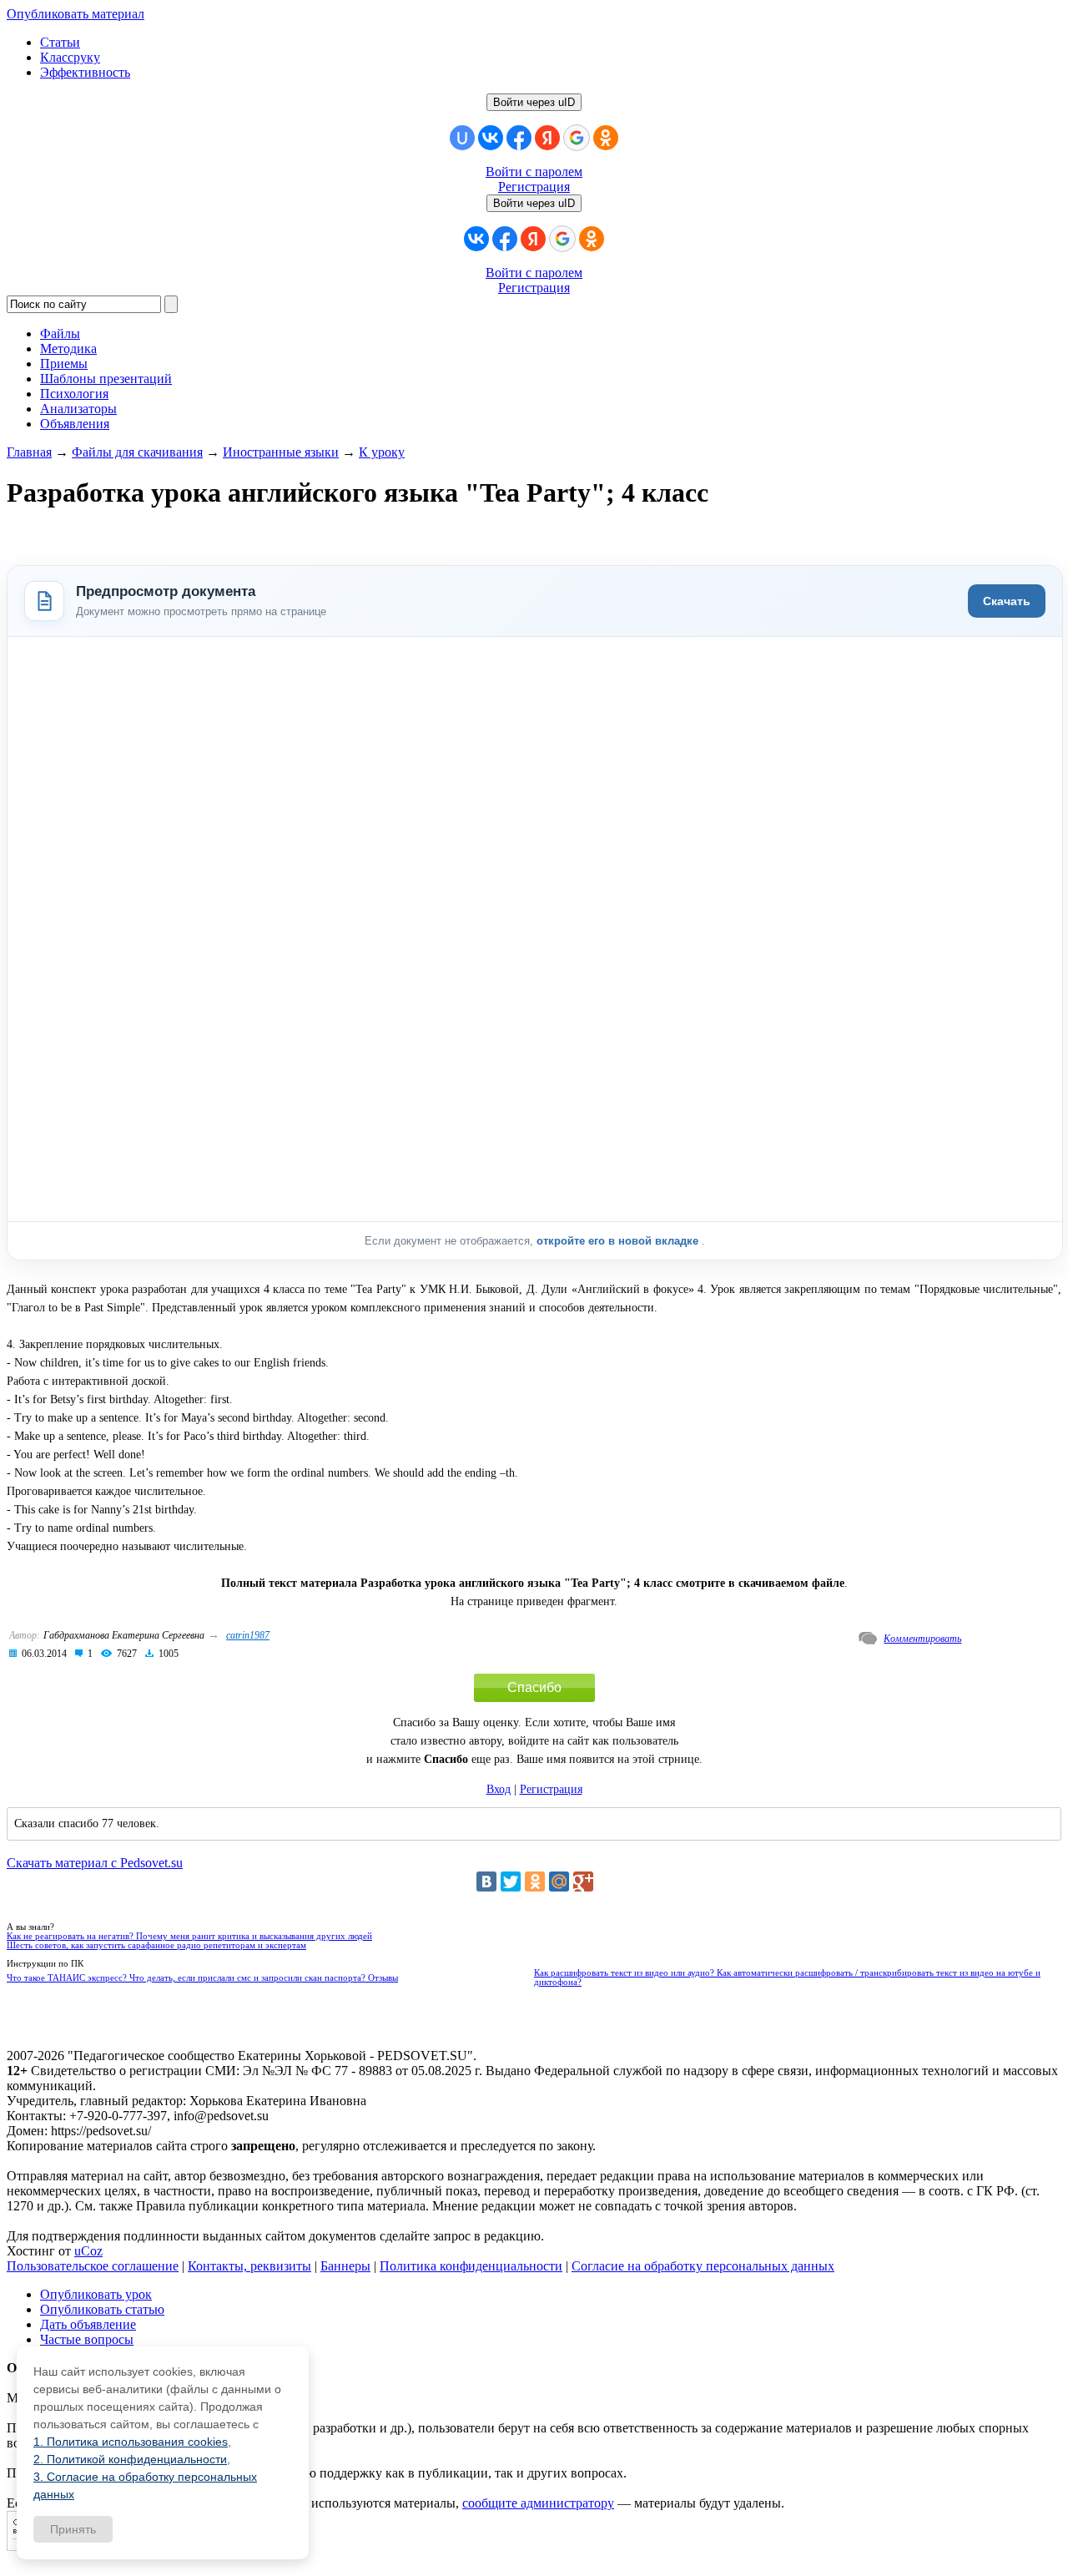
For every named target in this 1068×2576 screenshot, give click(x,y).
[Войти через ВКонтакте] (491, 138)
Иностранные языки (281, 452)
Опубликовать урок (96, 2294)
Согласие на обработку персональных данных (703, 2266)
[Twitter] (511, 1881)
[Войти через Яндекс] (547, 138)
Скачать (1007, 601)
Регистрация (534, 187)
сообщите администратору (538, 2503)
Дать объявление (88, 2324)
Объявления (75, 424)
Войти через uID (534, 102)
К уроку (382, 452)
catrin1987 (248, 1635)
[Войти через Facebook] (519, 138)
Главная (29, 452)
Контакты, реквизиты (249, 2266)
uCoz (88, 2251)
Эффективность (85, 72)
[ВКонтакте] (486, 1881)
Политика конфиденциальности (471, 2266)
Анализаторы (78, 409)
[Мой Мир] (559, 1881)
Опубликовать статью (102, 2309)
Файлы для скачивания (137, 452)
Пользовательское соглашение (93, 2266)
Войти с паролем (534, 172)
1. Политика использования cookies (131, 2442)
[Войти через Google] (577, 138)
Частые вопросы (87, 2339)
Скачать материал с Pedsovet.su (95, 1863)
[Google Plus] (583, 1881)
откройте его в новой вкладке (619, 1241)
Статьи (60, 42)
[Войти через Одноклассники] (606, 138)
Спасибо (534, 1687)
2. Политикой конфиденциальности (130, 2459)
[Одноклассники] (535, 1881)
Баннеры (345, 2266)
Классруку (70, 57)
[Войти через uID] (462, 138)
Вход (499, 1789)
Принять (73, 2529)
